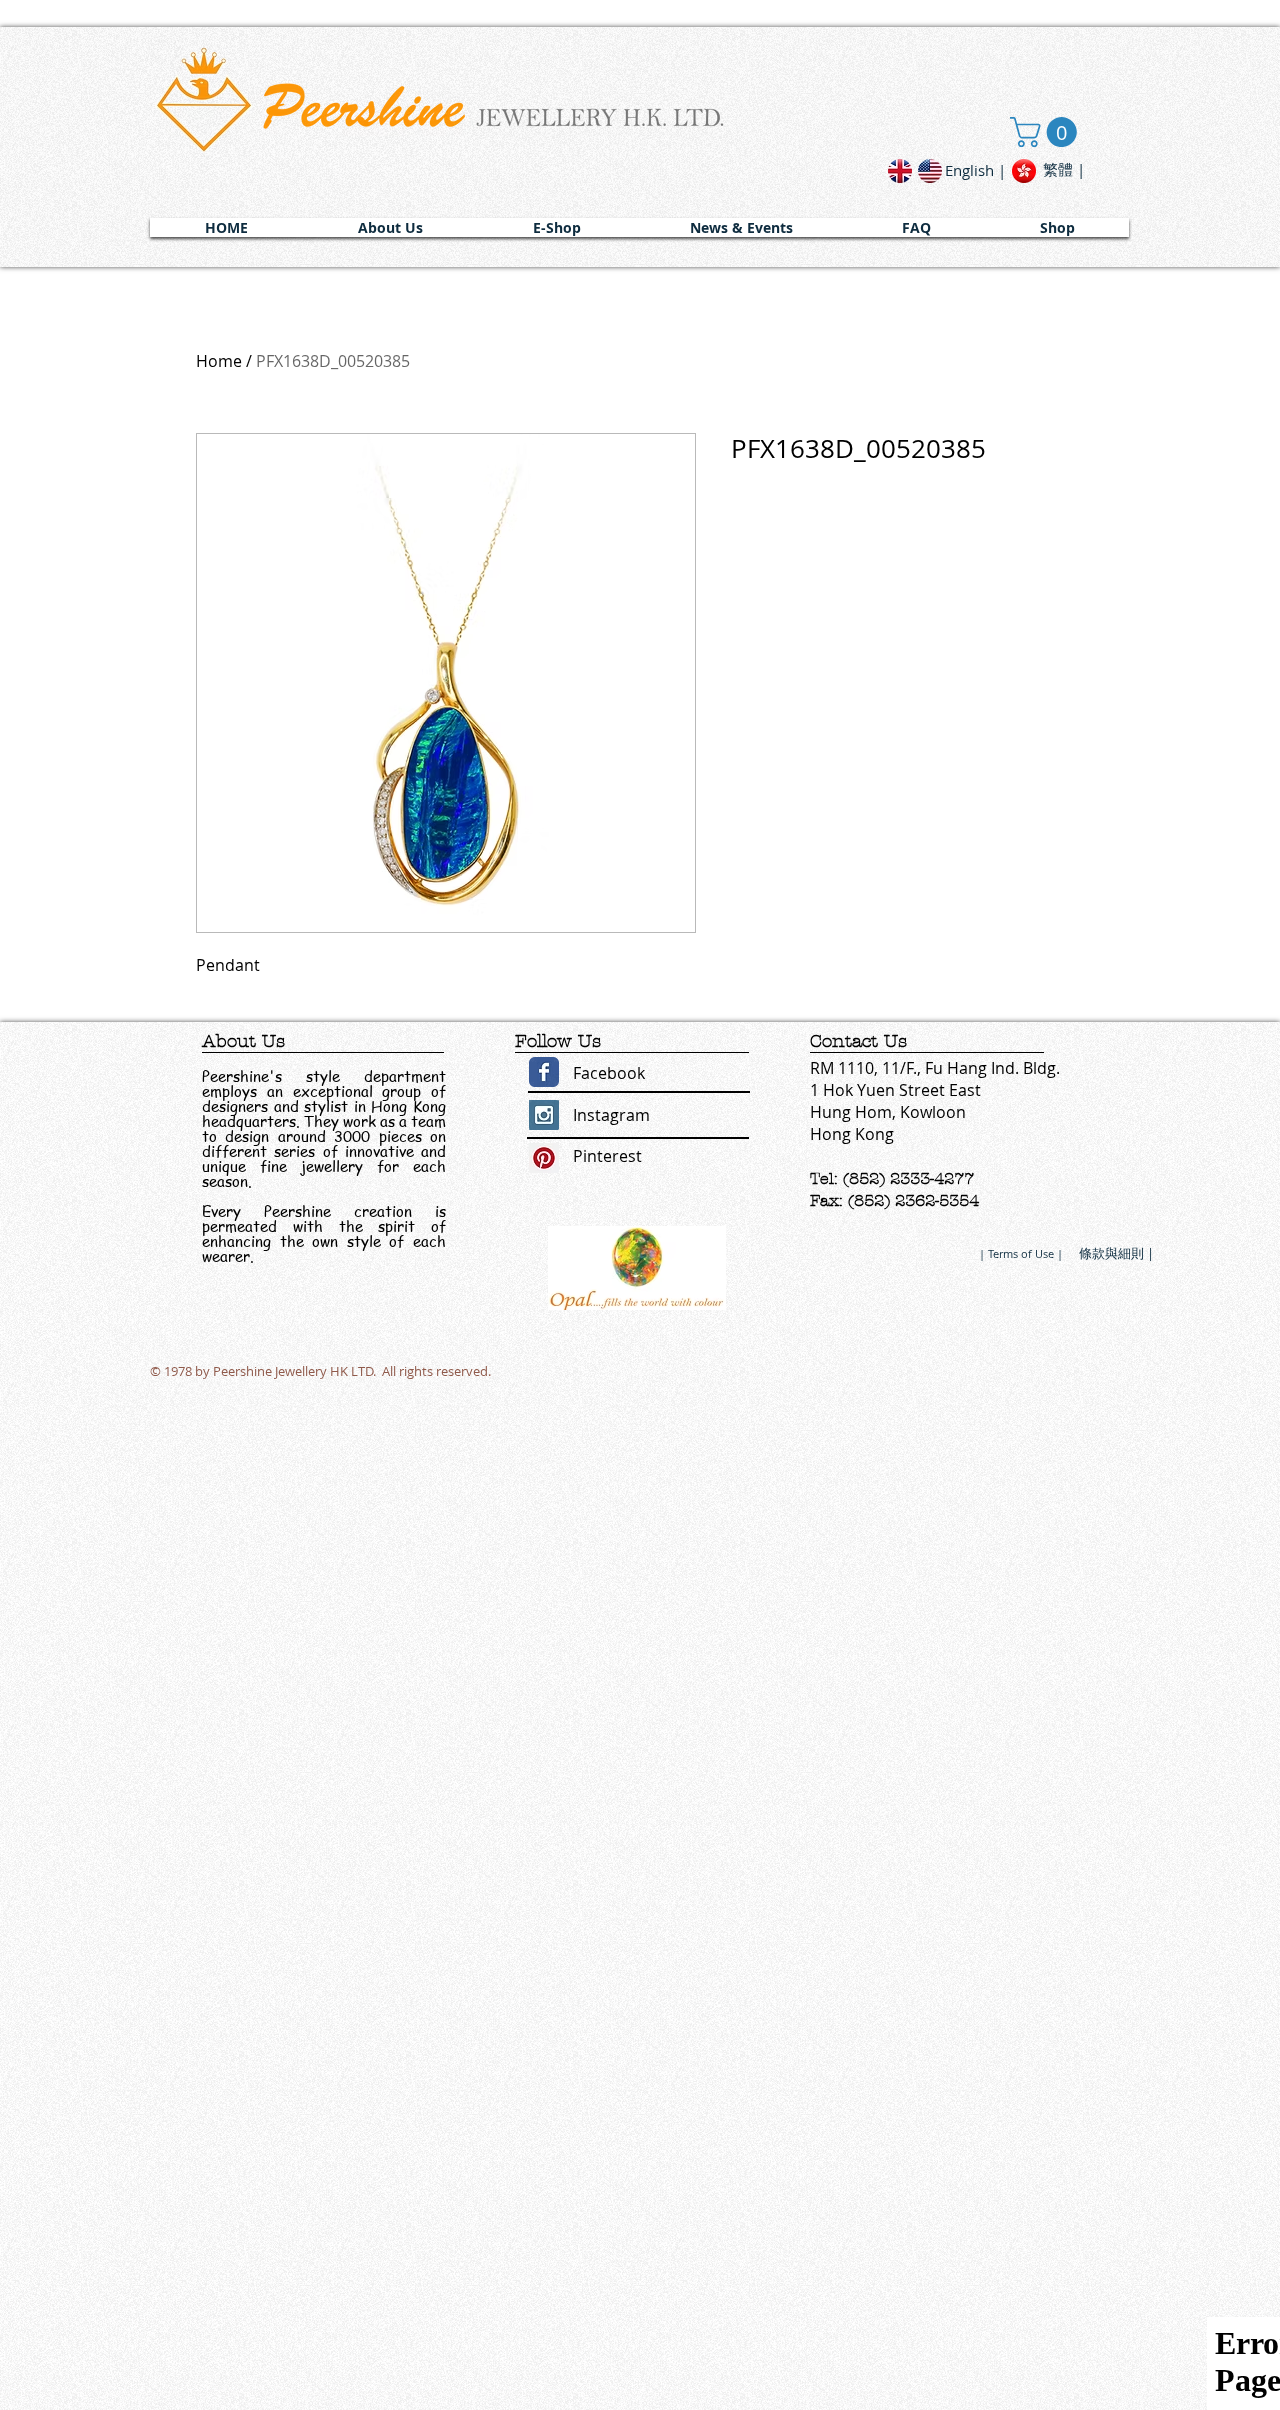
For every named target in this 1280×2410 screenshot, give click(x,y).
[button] (390, 227)
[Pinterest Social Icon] (544, 1158)
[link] (1047, 132)
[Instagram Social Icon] (544, 1115)
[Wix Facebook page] (544, 1072)
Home (219, 361)
